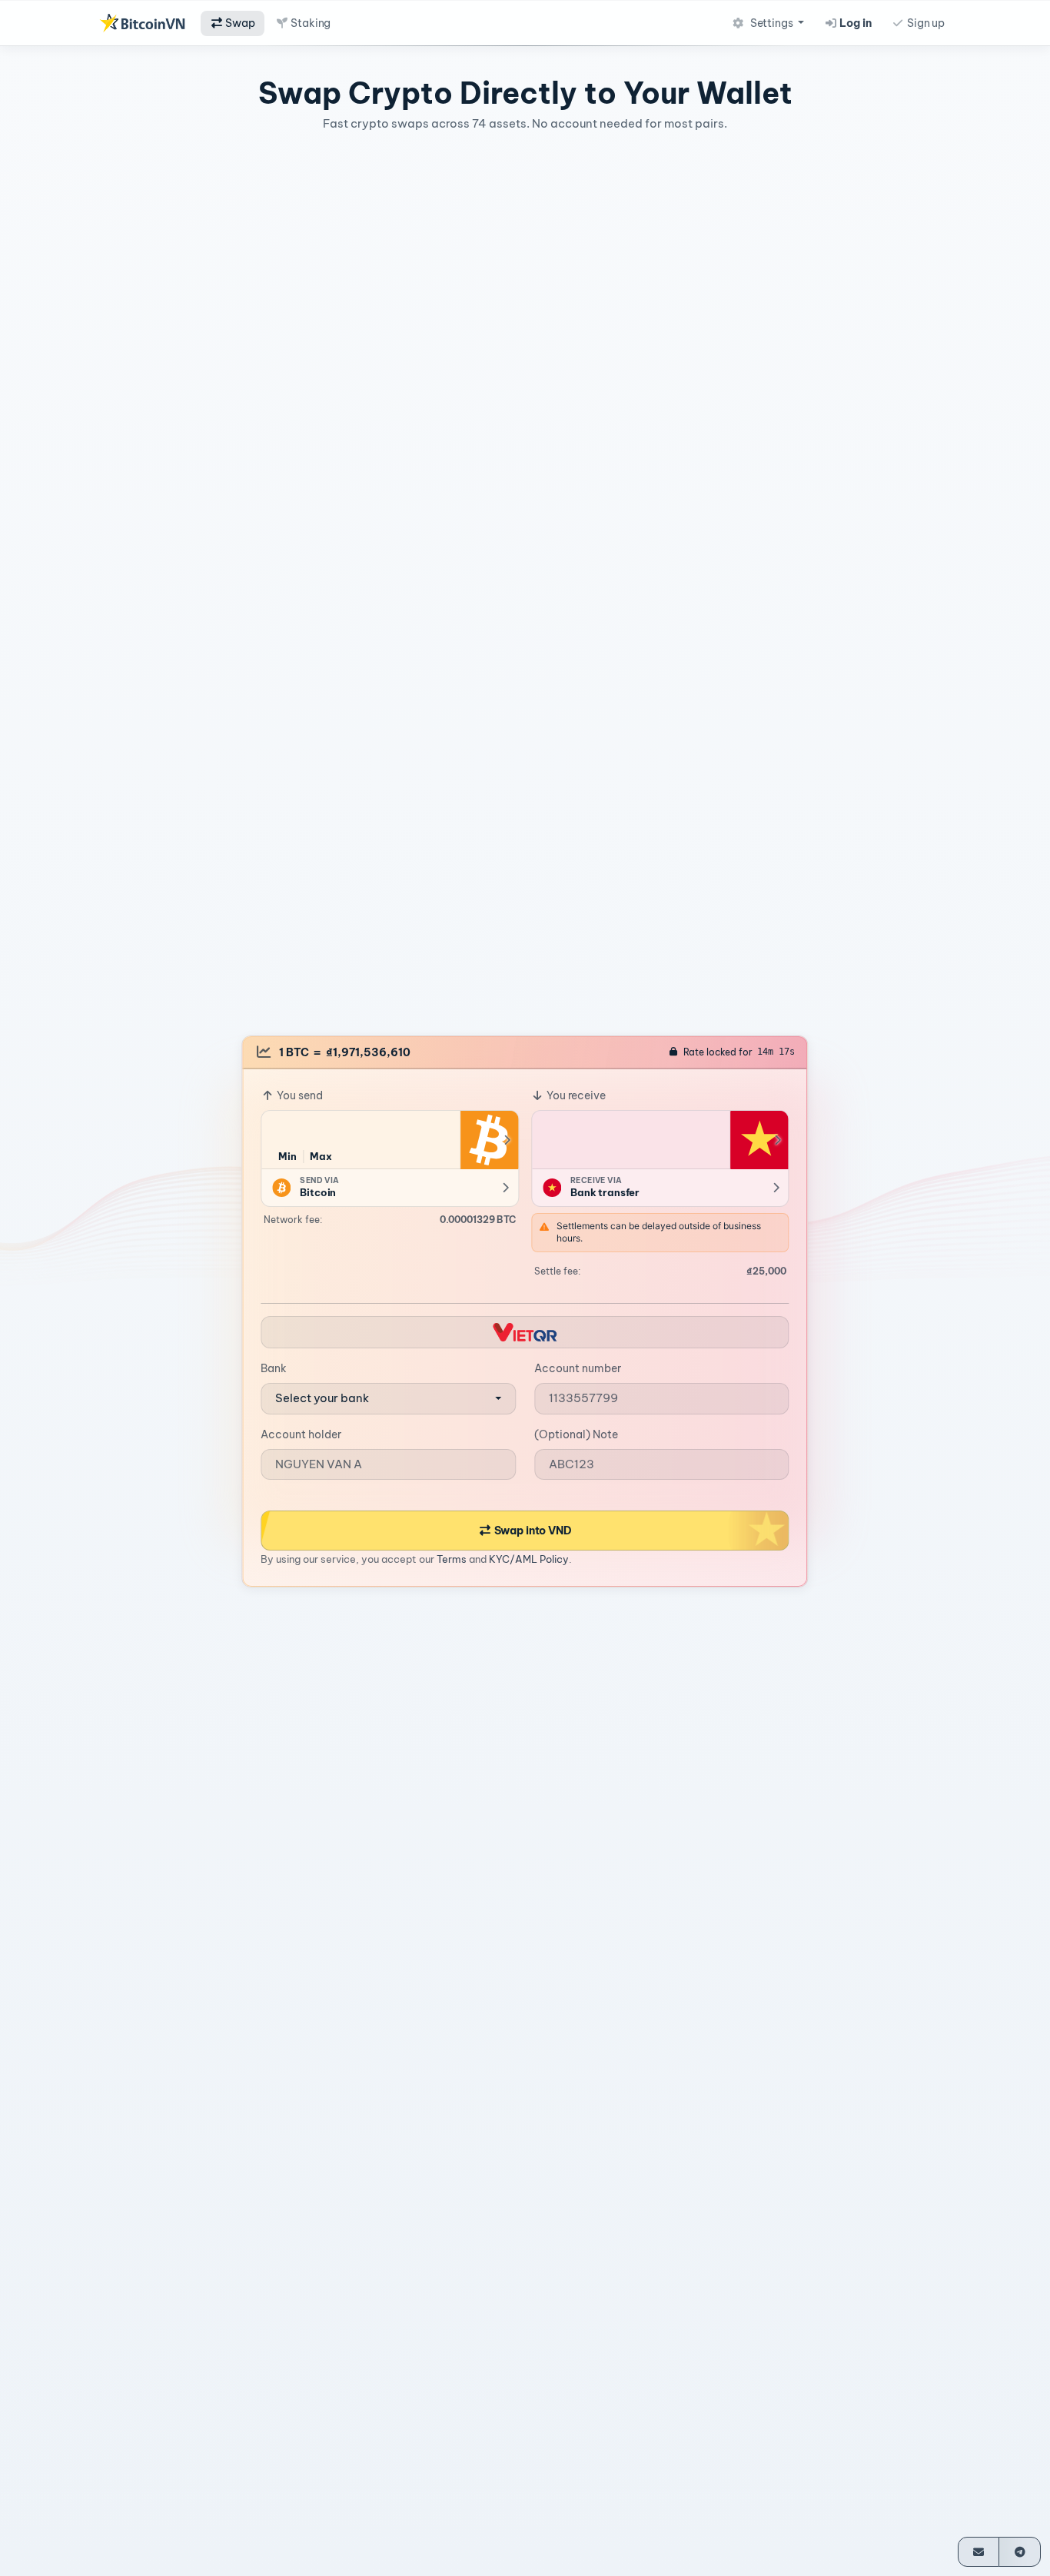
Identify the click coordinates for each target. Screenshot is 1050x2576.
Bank (274, 1368)
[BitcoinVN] (142, 23)
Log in (855, 23)
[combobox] (388, 1399)
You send (299, 1095)
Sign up (925, 23)
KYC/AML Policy (529, 1559)
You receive (575, 1095)
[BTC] (489, 1139)
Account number (578, 1368)
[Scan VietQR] (525, 1332)
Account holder (301, 1434)
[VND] (759, 1139)
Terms (452, 1559)
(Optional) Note (576, 1434)
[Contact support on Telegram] (1020, 2552)
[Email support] (979, 2552)
